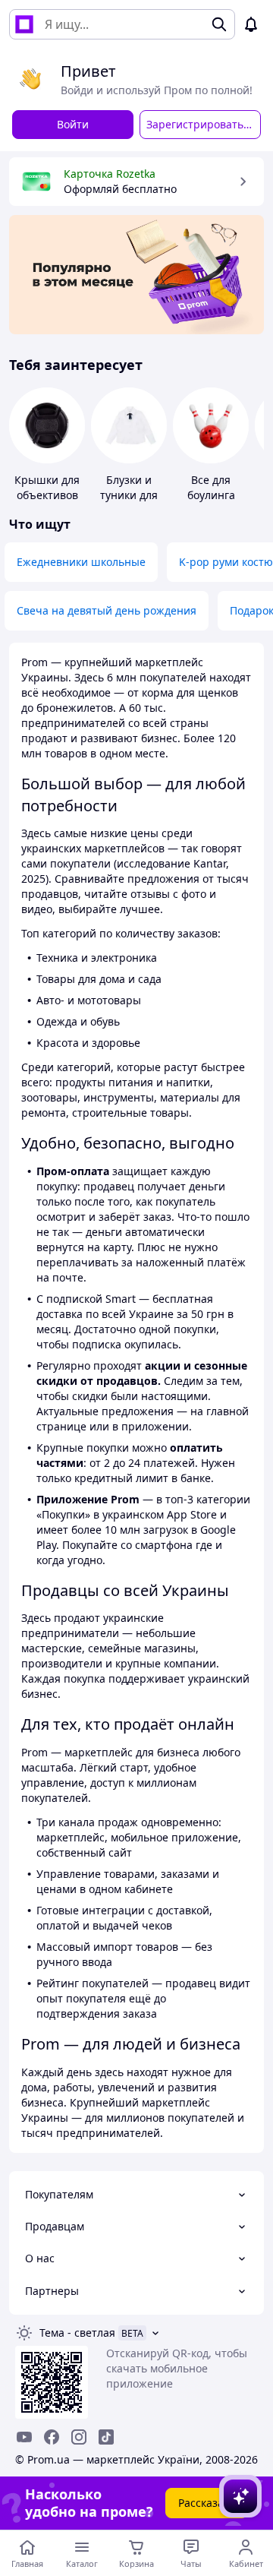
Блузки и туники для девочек (129, 495)
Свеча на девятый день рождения (107, 610)
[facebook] (52, 2437)
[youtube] (24, 2437)
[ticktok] (106, 2437)
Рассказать (207, 2503)
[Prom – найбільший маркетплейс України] (24, 24)
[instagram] (79, 2437)
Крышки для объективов (47, 487)
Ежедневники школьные (81, 562)
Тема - (77, 2333)
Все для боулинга (211, 487)
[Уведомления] (251, 24)
